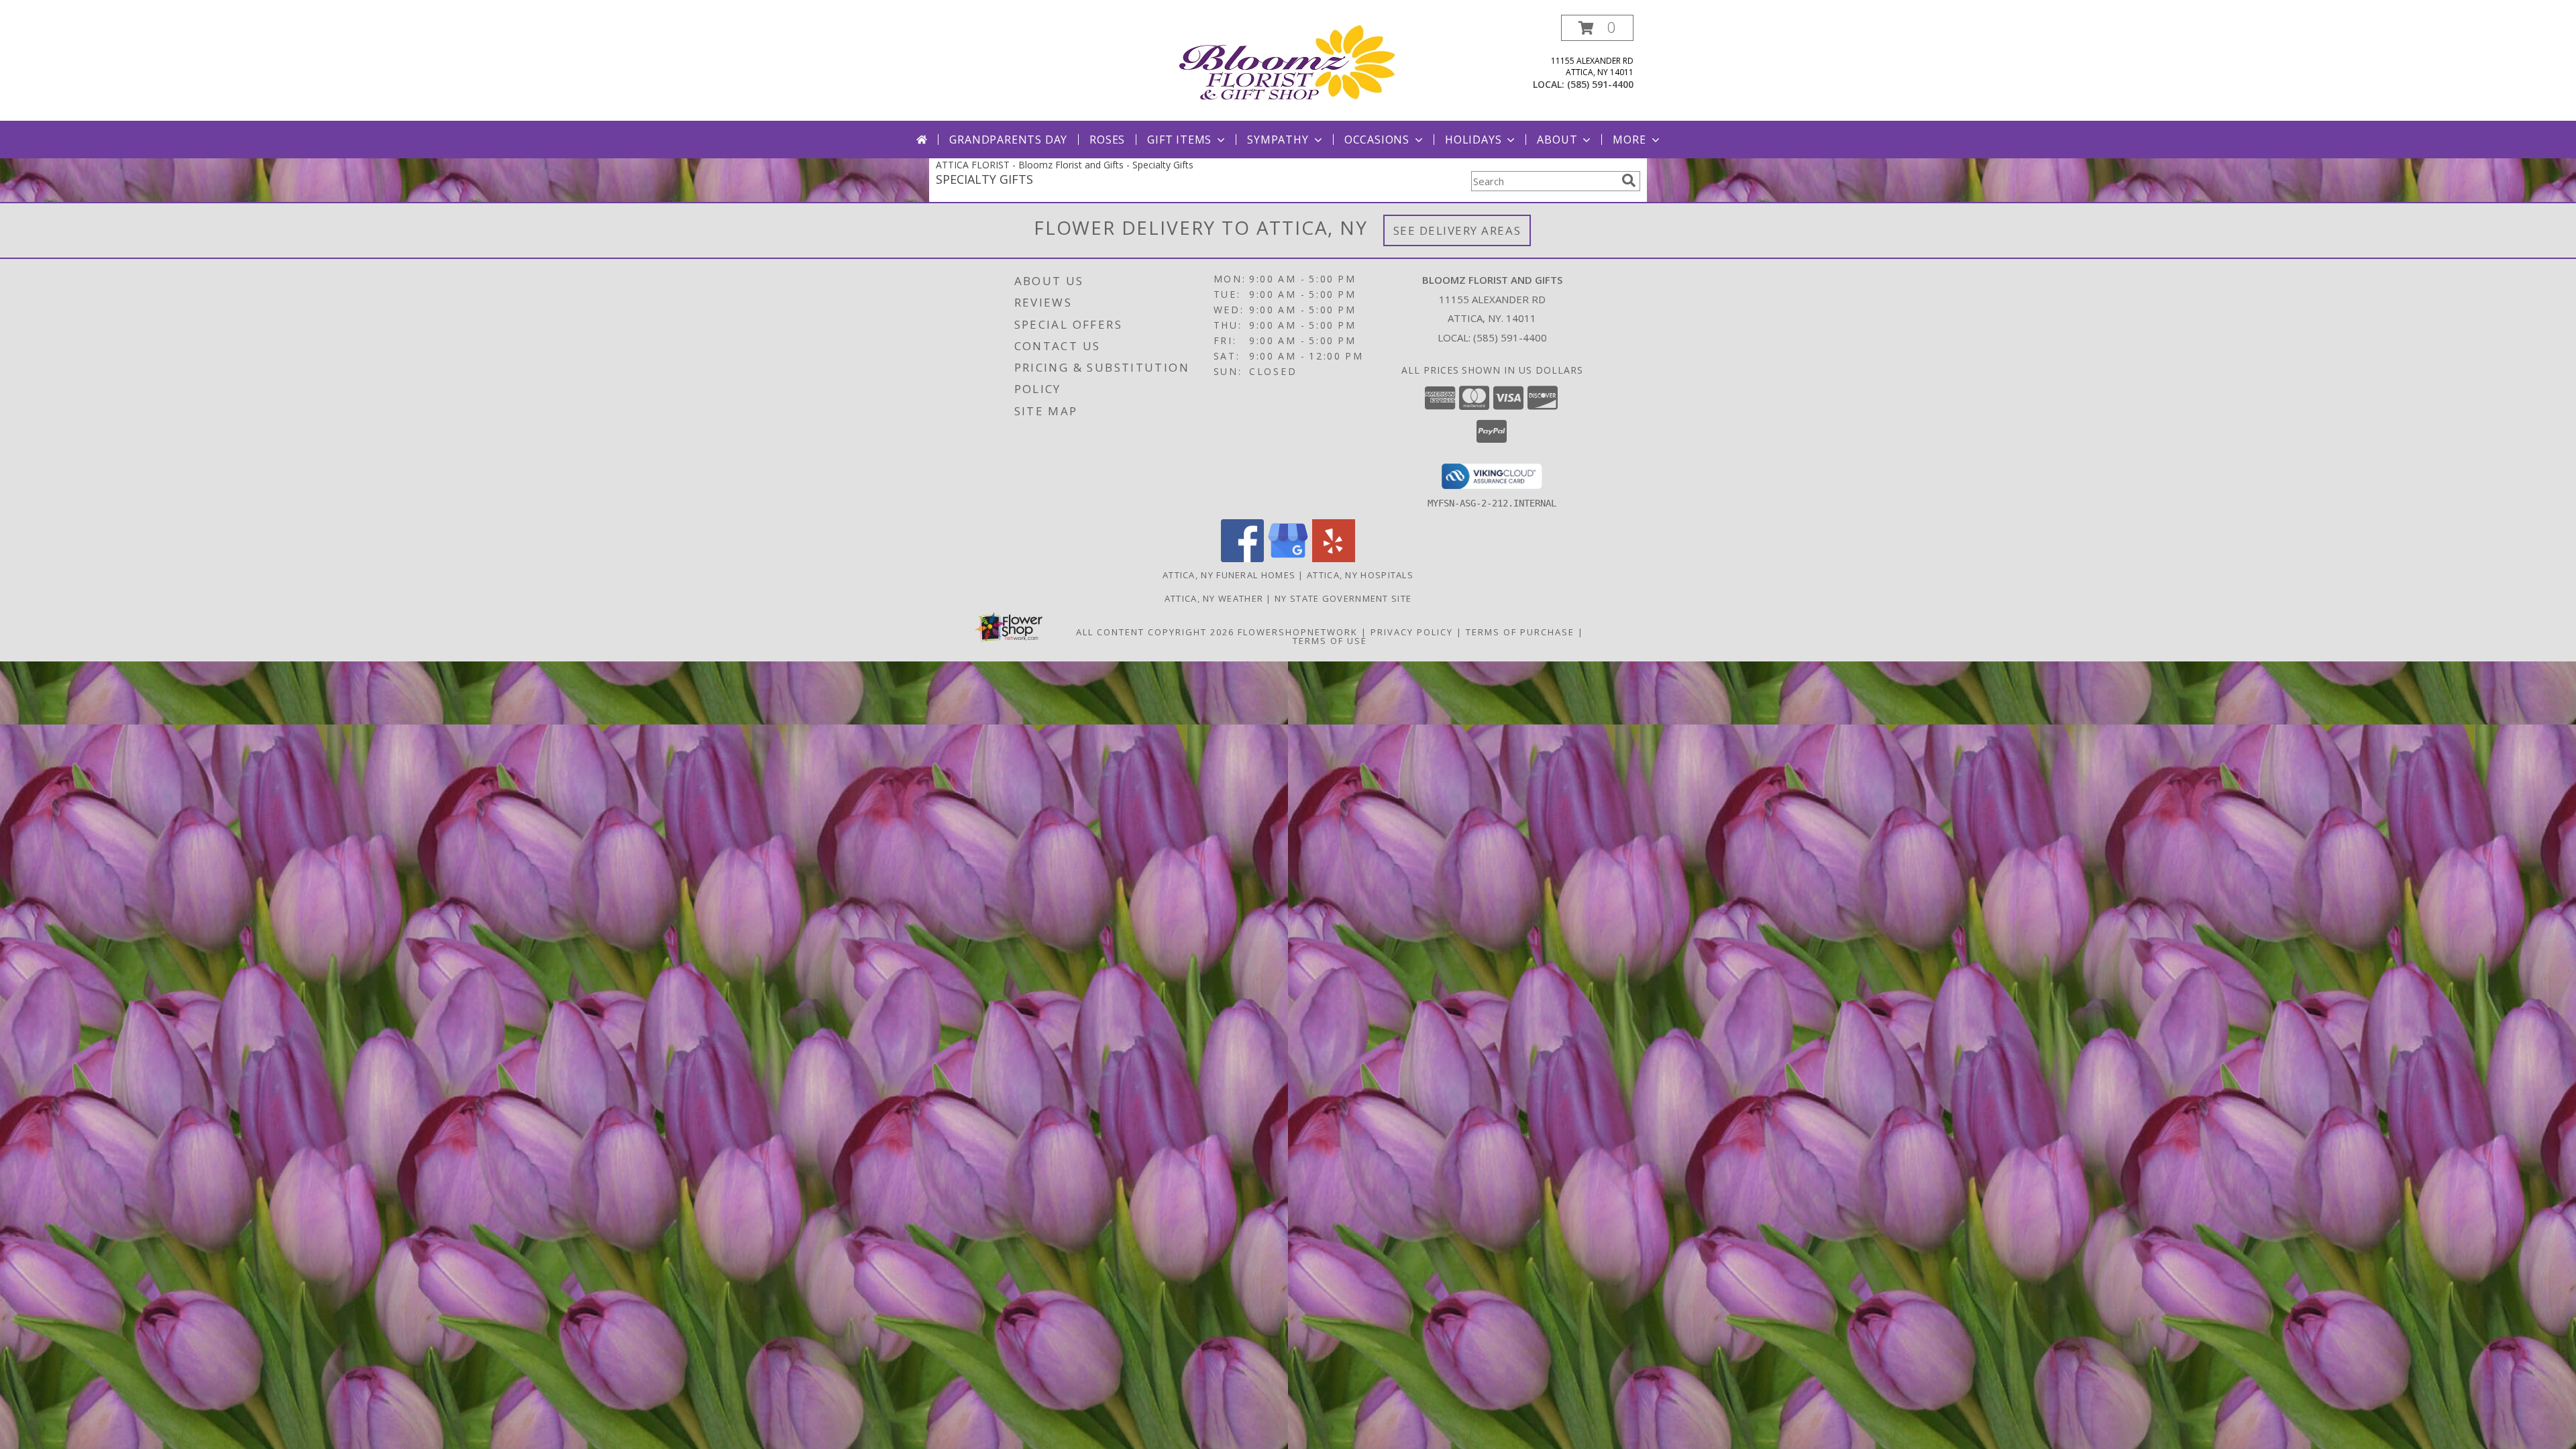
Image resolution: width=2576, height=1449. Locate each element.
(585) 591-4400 (1600, 84)
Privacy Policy (1412, 632)
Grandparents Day (1008, 140)
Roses (1107, 140)
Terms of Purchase (1520, 632)
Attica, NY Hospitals (1360, 575)
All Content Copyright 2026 (1155, 632)
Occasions (1377, 140)
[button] (1597, 28)
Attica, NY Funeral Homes (1229, 575)
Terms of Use (1330, 641)
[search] (1629, 180)
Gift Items (1179, 140)
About (1557, 140)
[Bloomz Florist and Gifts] (1288, 61)
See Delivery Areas (1457, 230)
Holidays (1473, 140)
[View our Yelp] (1334, 558)
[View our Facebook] (1242, 558)
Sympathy (1278, 140)
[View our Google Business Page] (1288, 558)
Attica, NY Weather (1214, 598)
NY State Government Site (1343, 598)
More (1629, 140)
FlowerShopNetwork (1298, 632)
